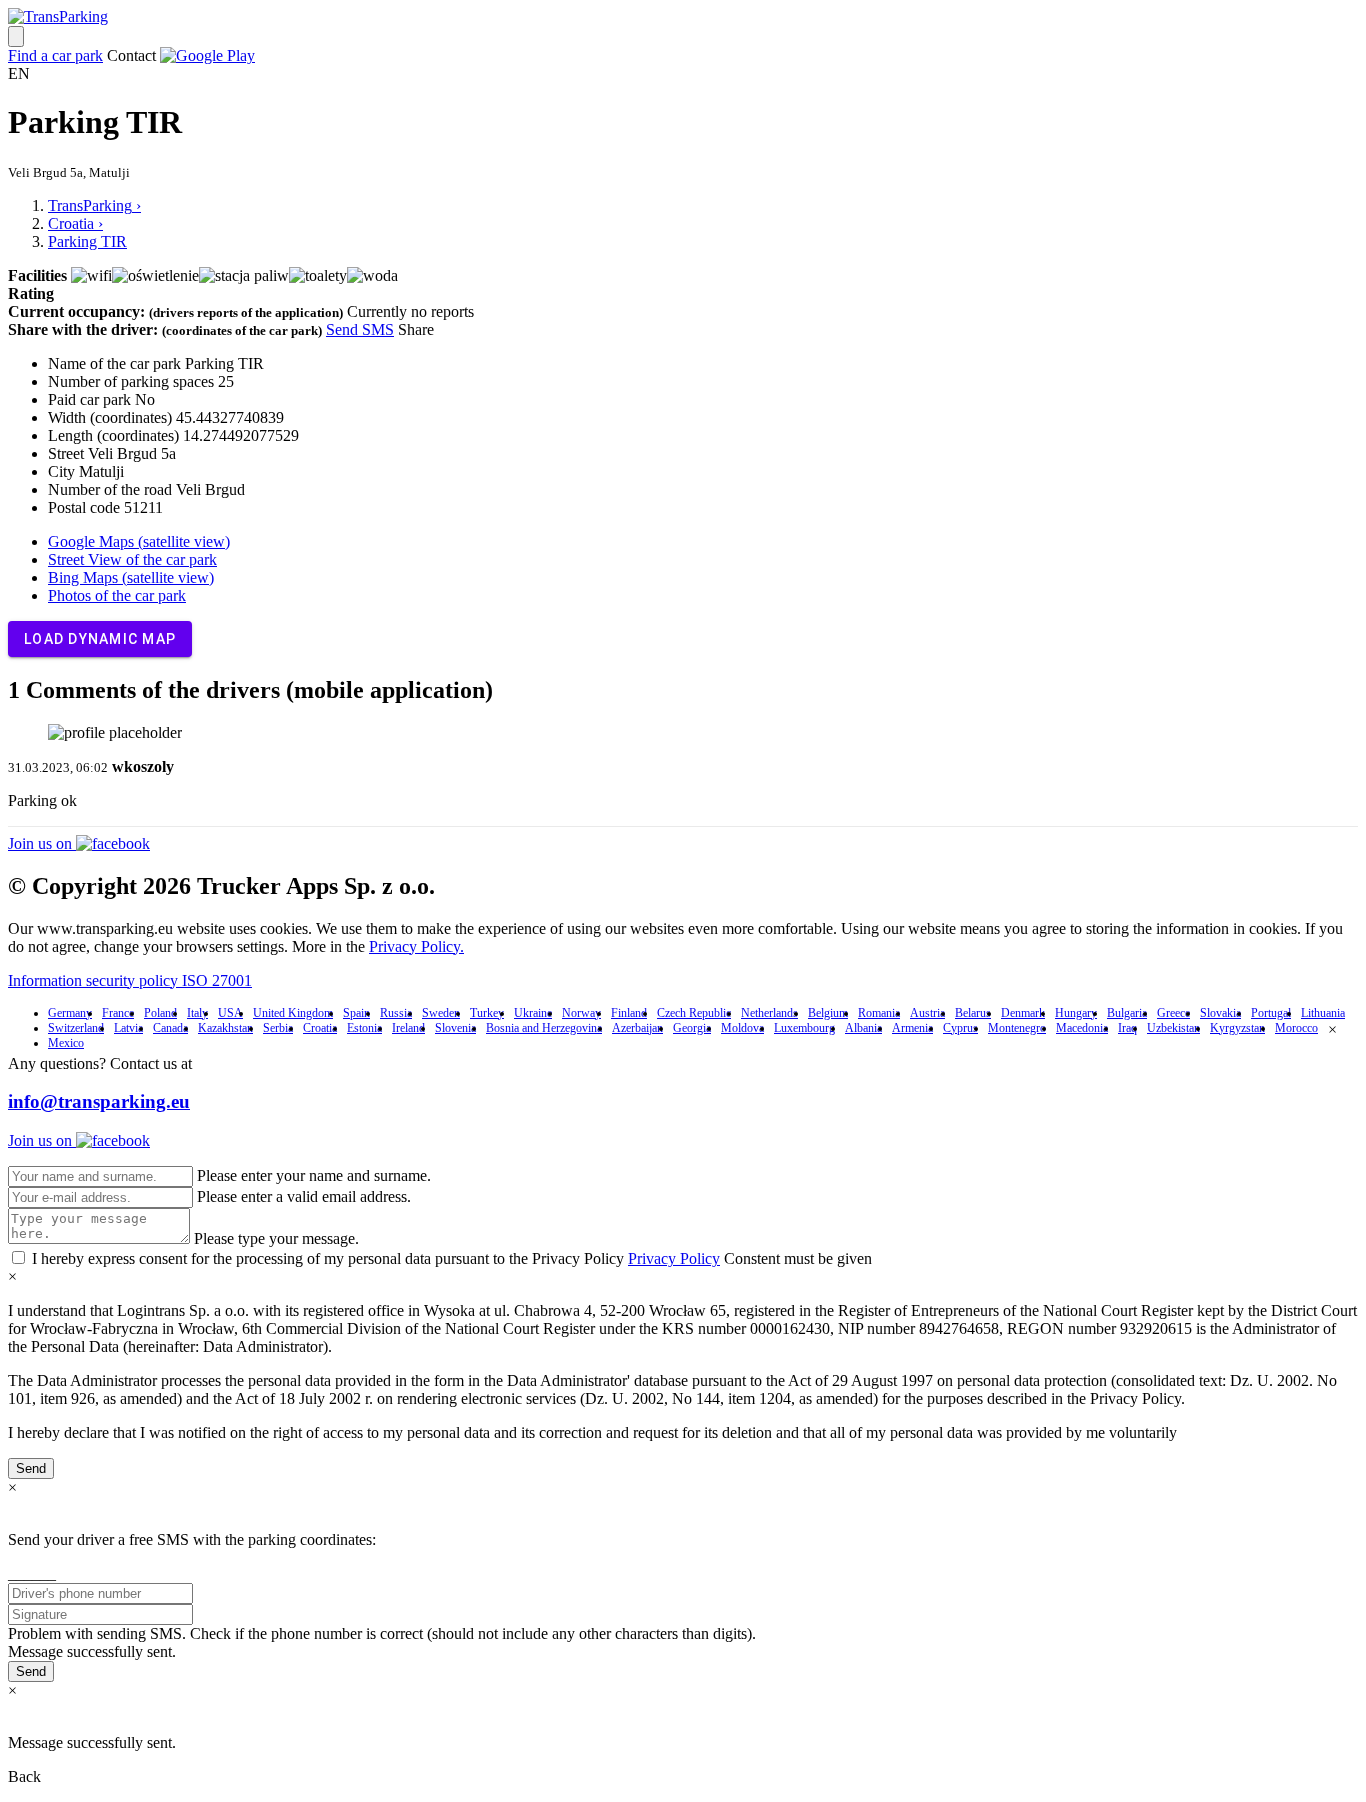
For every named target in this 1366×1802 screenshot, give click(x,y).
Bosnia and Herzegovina (544, 1028)
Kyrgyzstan (1237, 1028)
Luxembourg (804, 1028)
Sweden (441, 1013)
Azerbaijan (637, 1028)
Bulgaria (1127, 1013)
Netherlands (769, 1013)
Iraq (1127, 1028)
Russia (396, 1013)
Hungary (1076, 1013)
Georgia (692, 1028)
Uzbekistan (1173, 1028)
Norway (581, 1013)
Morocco (1296, 1028)
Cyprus (960, 1028)
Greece (1173, 1013)
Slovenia (455, 1028)
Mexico (66, 1043)
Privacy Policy (674, 1258)
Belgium (828, 1013)
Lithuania (1323, 1013)
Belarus (973, 1013)
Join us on (42, 843)
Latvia (128, 1028)
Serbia (278, 1028)
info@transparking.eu (99, 1101)
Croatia (320, 1028)
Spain (356, 1013)
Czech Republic (694, 1013)
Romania (879, 1013)
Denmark (1023, 1013)
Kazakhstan (225, 1028)
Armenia (912, 1028)
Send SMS (360, 329)
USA (230, 1013)
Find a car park (55, 55)
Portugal (1271, 1013)
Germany (70, 1013)
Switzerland (76, 1028)
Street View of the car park (132, 559)
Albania (863, 1028)
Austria (927, 1013)
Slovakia (1220, 1013)
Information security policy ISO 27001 (130, 980)
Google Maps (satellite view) (139, 541)
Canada (170, 1028)
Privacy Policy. (416, 946)
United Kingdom (293, 1013)
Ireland (408, 1028)
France (118, 1013)
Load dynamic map (100, 639)
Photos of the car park (117, 595)
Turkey (487, 1013)
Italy (197, 1013)
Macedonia (1082, 1028)
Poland (160, 1013)
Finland (629, 1013)
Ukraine (533, 1013)
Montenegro (1017, 1028)
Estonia (364, 1028)
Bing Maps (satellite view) (131, 577)
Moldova (742, 1028)
